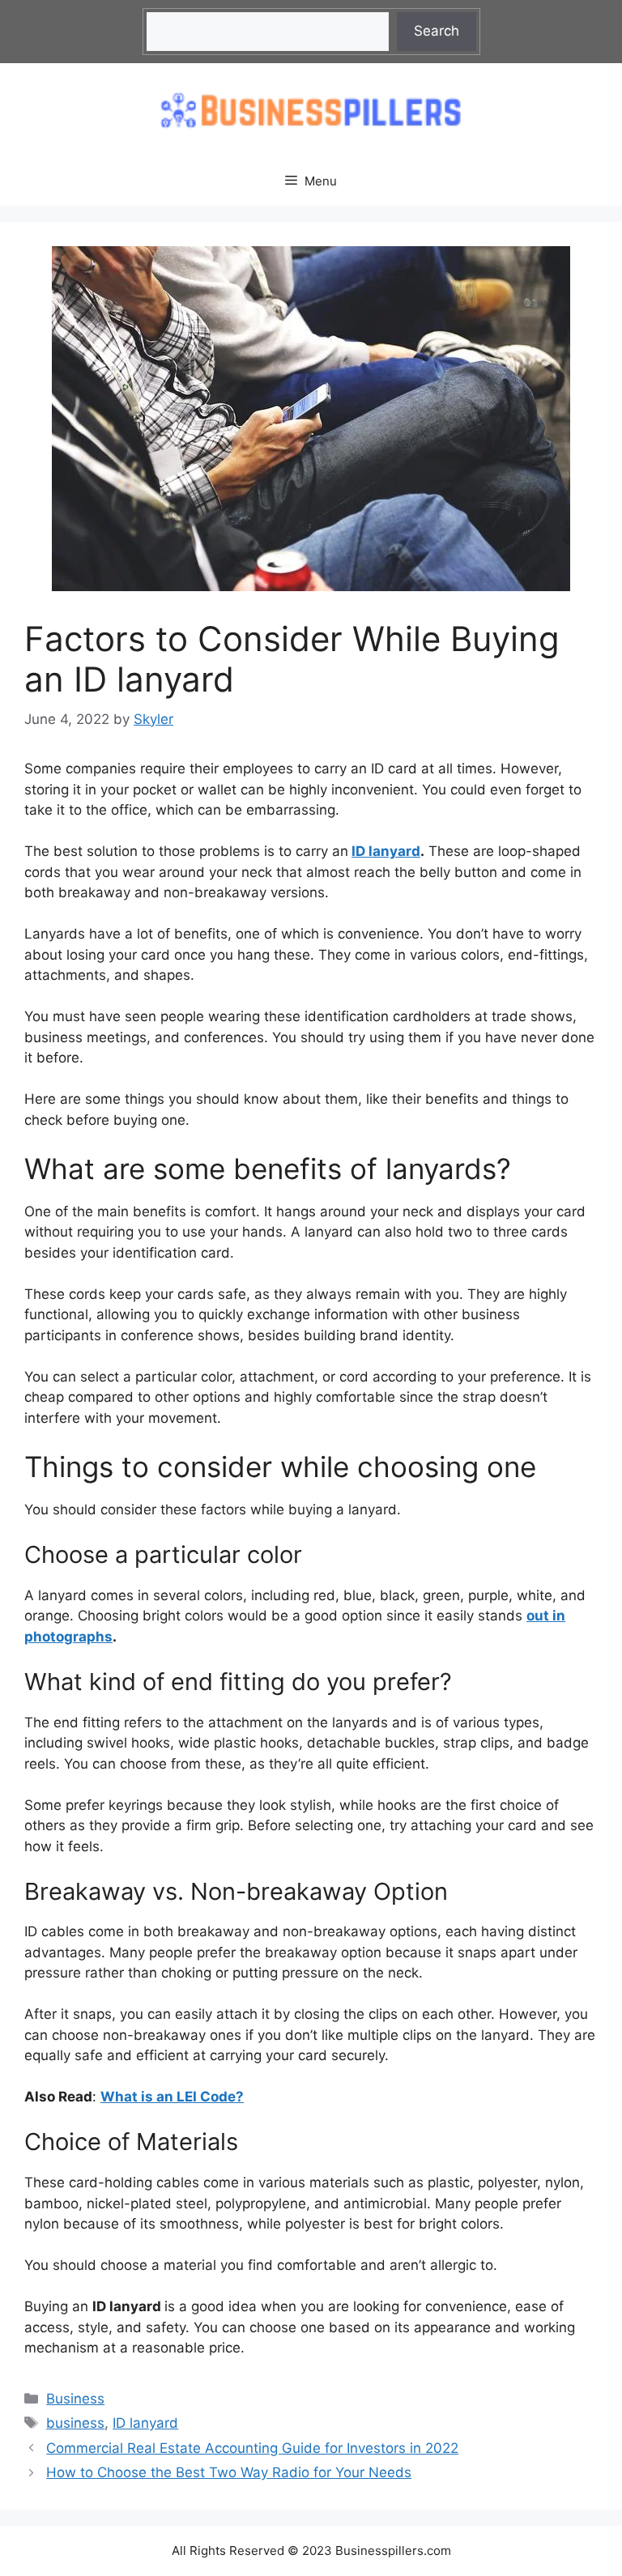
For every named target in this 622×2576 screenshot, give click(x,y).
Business (75, 2399)
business (75, 2423)
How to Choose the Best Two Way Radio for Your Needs (229, 2472)
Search (437, 31)
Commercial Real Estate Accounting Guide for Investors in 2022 (252, 2448)
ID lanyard (386, 851)
